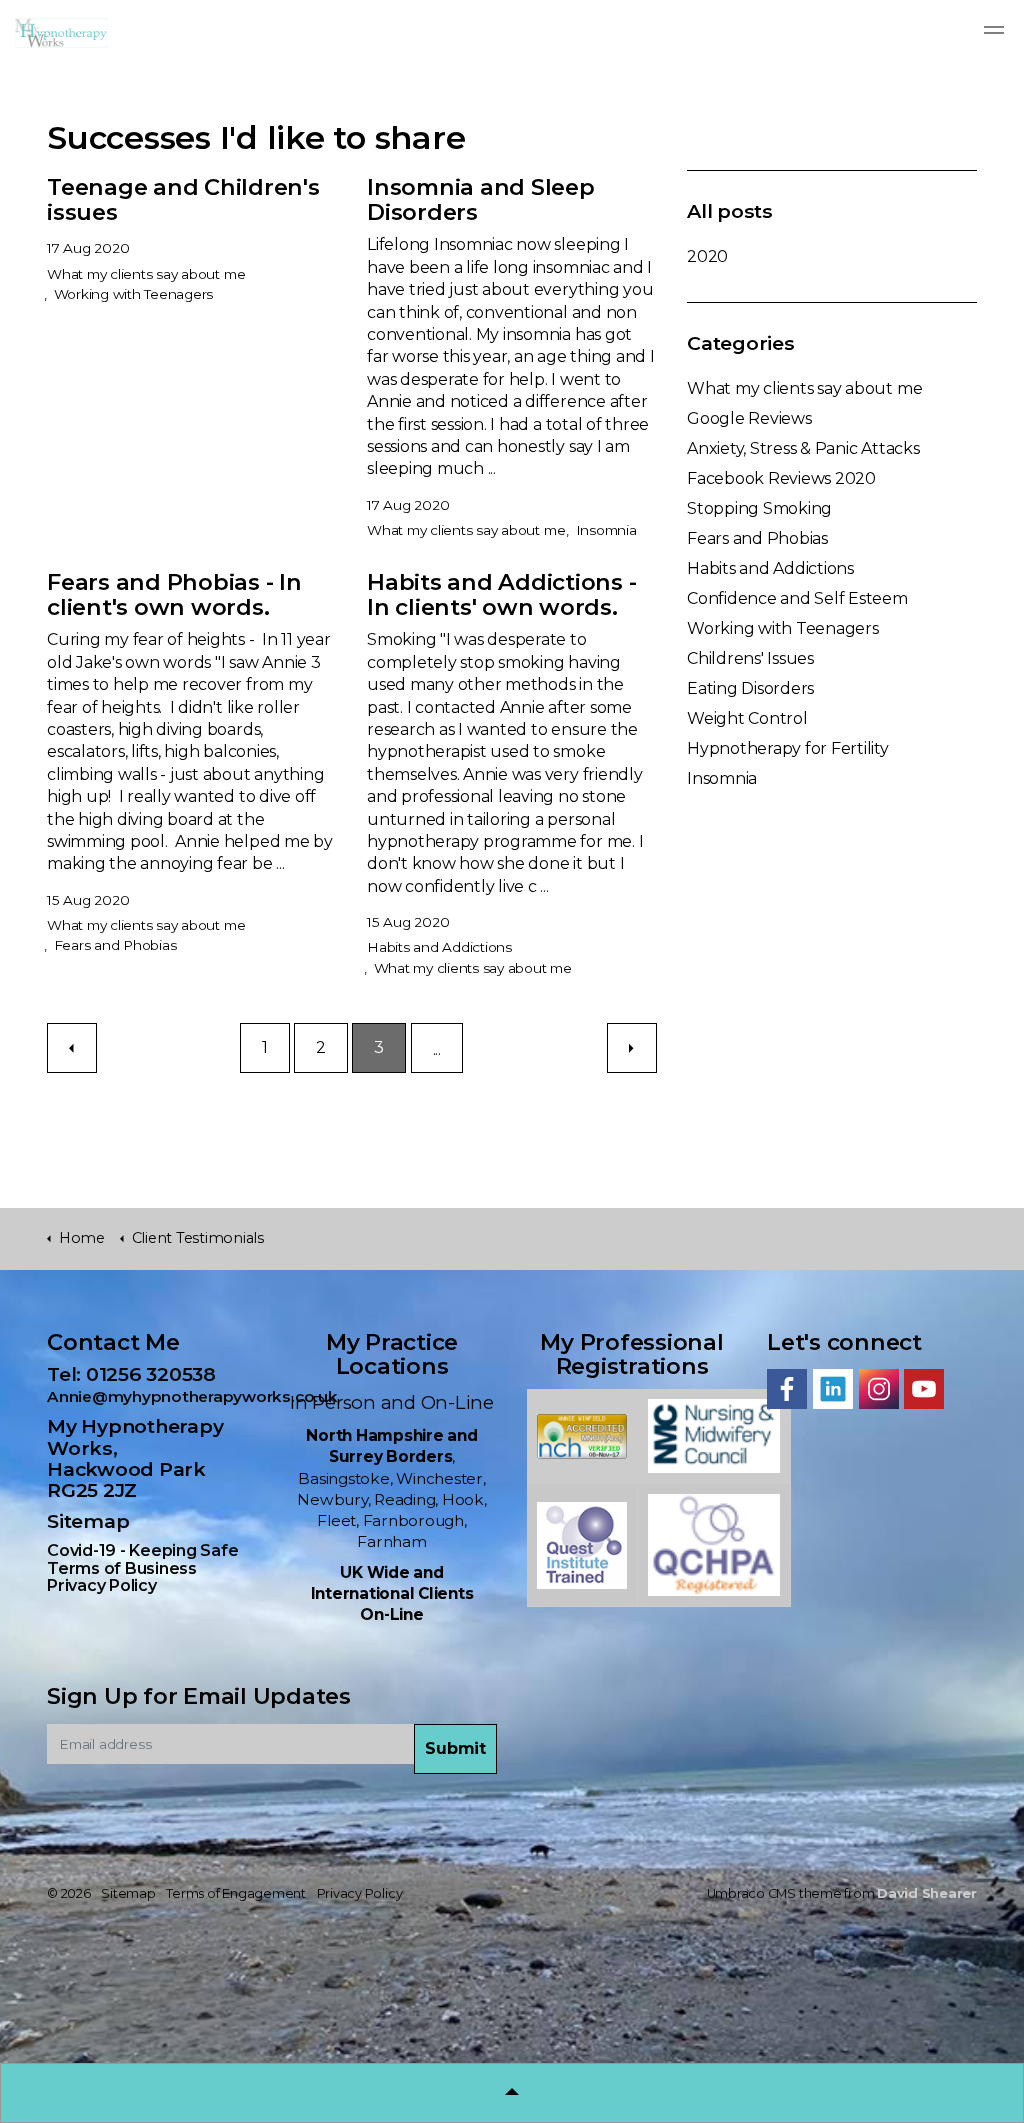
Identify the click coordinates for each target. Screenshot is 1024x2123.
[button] (455, 1749)
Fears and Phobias (115, 945)
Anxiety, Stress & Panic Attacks (803, 448)
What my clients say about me (146, 274)
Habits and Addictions (439, 947)
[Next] (632, 1048)
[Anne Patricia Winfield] (714, 1434)
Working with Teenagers (134, 294)
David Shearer (927, 1893)
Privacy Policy (102, 1585)
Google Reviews (749, 418)
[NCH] (582, 1434)
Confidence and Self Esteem (797, 598)
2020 (707, 256)
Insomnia (606, 530)
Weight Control (747, 718)
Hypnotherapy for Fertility (788, 748)
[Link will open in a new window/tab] (787, 1389)
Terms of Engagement (235, 1893)
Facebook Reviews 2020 (781, 478)
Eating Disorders (750, 688)
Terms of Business (122, 1568)
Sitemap (88, 1521)
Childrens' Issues (750, 658)
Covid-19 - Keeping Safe (142, 1550)
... (437, 1049)
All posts (730, 211)
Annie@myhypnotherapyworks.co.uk (192, 1396)
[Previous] (72, 1048)
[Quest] (582, 1544)
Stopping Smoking (759, 508)
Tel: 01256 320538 (141, 1374)
